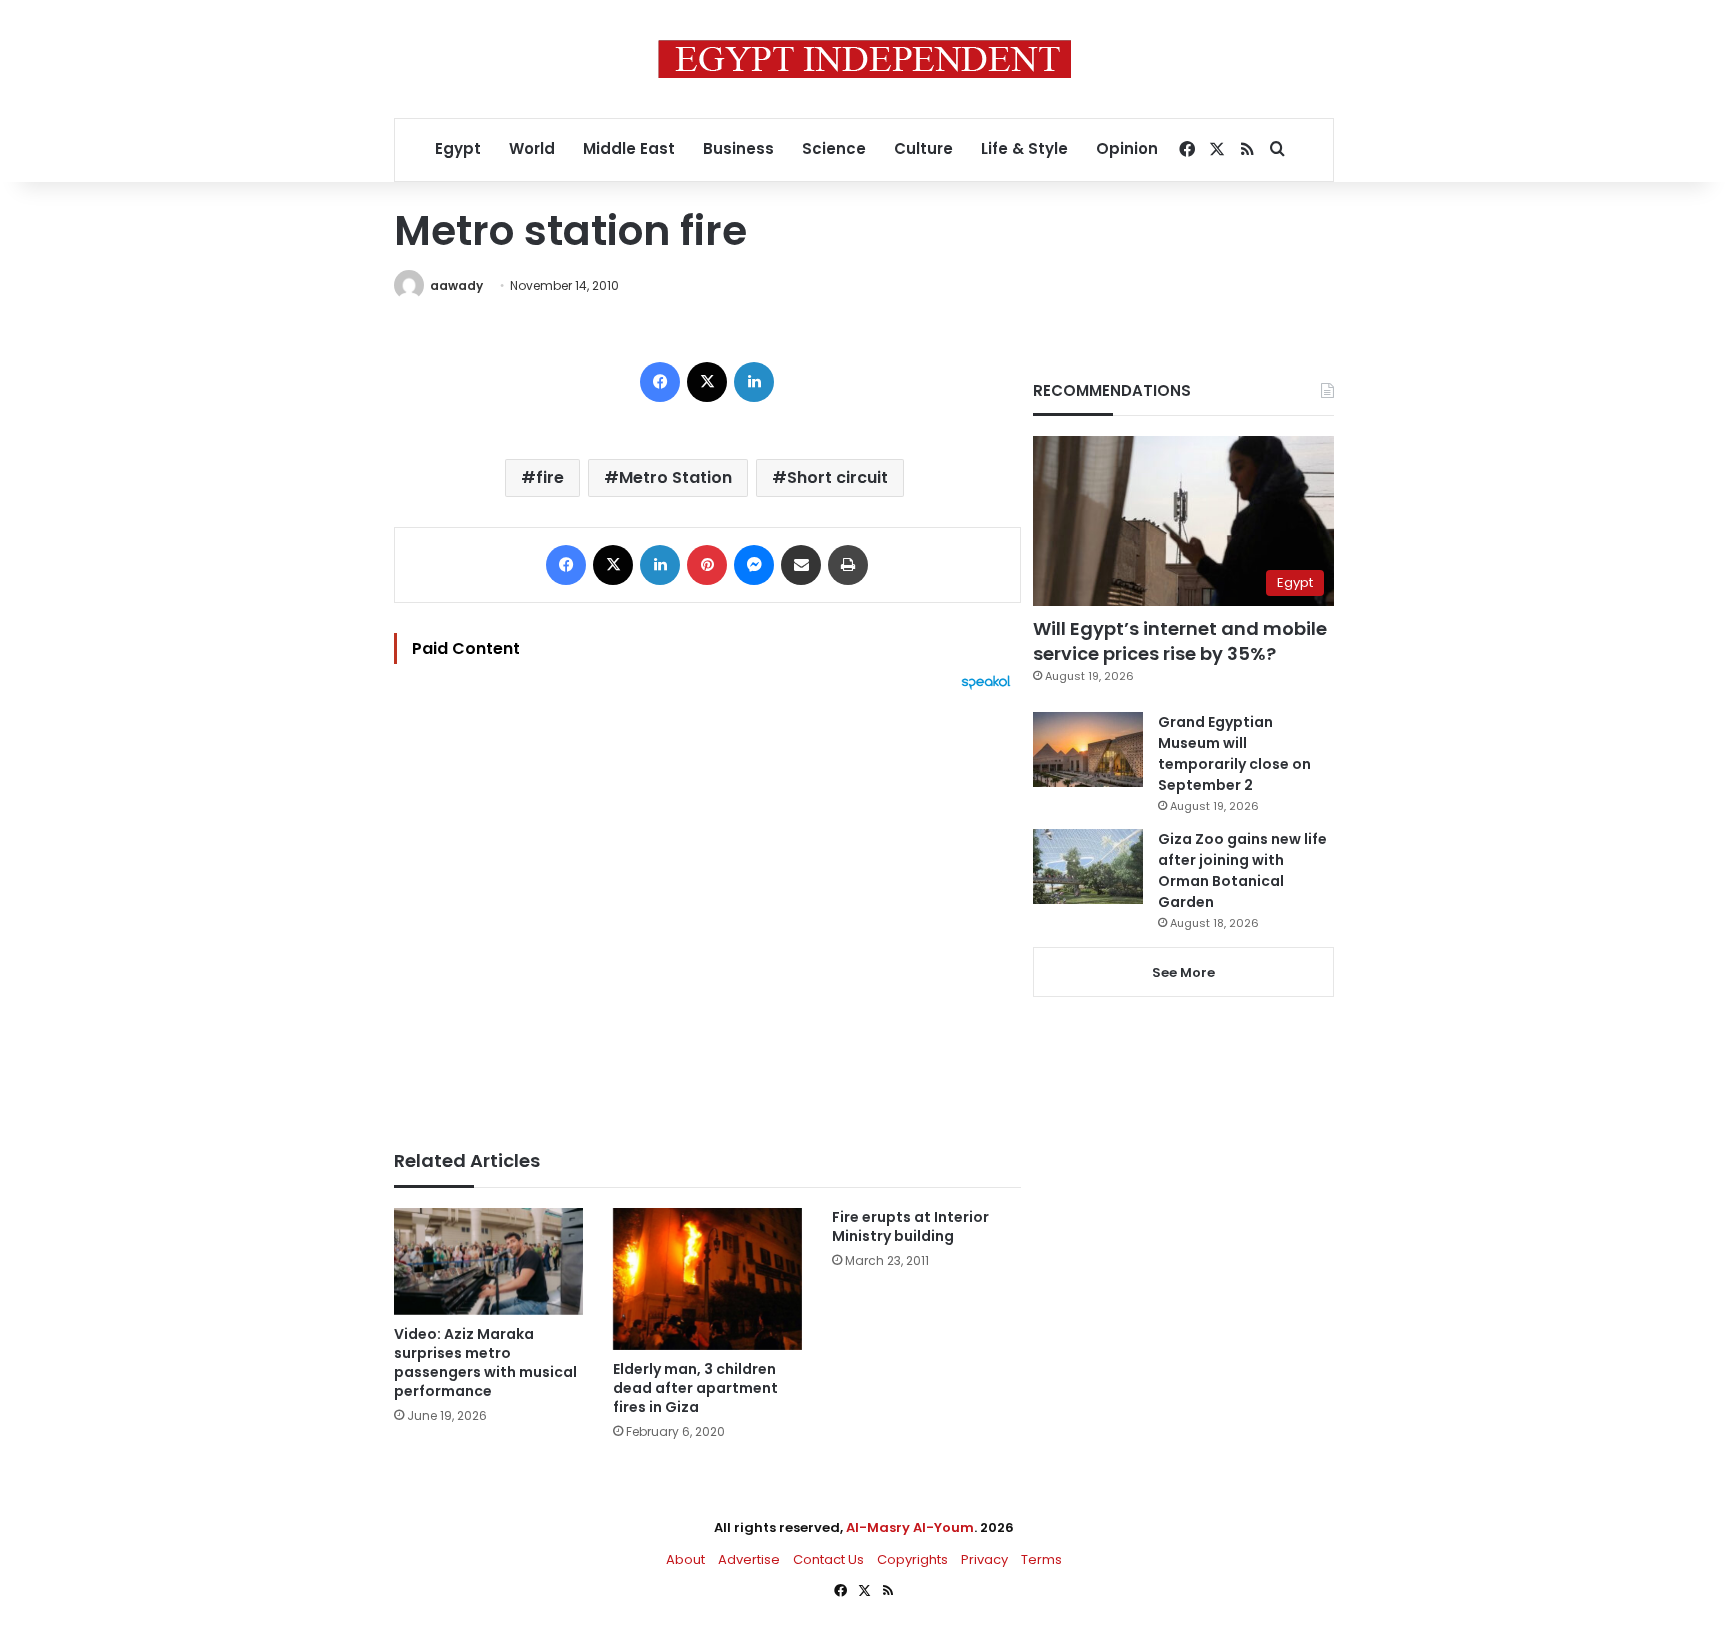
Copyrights (912, 1559)
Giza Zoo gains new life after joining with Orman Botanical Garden (1242, 870)
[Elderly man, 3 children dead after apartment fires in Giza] (707, 1279)
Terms (1041, 1559)
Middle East (629, 148)
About (685, 1559)
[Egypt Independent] (864, 59)
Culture (923, 148)
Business (738, 148)
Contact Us (828, 1559)
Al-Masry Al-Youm (910, 1527)
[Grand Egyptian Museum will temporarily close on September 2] (1088, 749)
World (532, 148)
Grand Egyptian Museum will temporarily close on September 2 (1234, 753)
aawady (456, 285)
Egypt (458, 148)
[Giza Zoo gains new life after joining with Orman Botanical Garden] (1088, 866)
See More (1183, 972)
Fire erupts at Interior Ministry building (910, 1226)
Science (834, 148)
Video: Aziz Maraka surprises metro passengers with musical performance (485, 1362)
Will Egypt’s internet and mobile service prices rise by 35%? (1180, 641)
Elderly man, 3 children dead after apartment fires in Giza (695, 1388)
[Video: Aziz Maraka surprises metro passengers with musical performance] (488, 1261)
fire (550, 477)
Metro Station (675, 477)
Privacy (984, 1559)
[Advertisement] (707, 910)
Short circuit (837, 477)
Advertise (749, 1559)
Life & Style (1024, 148)
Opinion (1127, 148)
